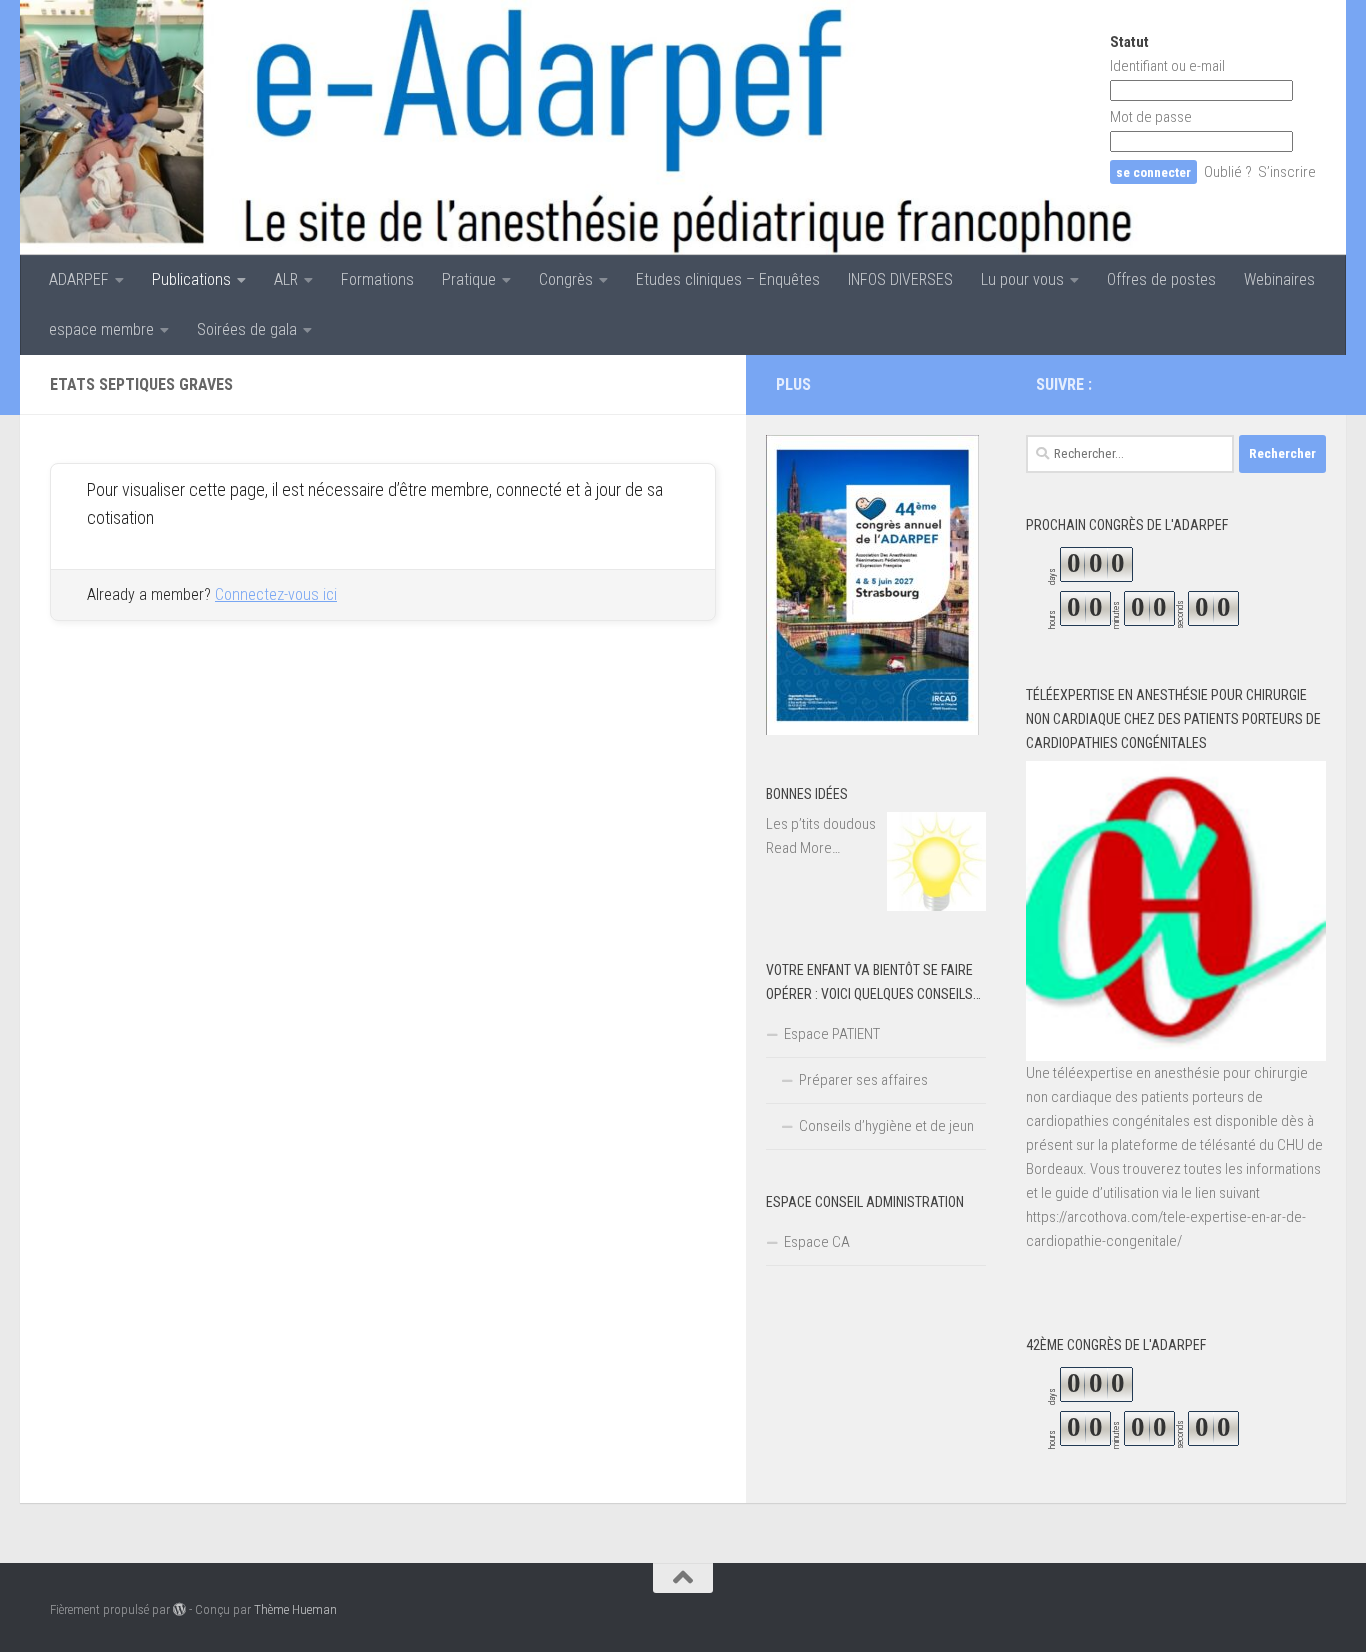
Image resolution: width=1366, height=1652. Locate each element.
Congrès (566, 279)
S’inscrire (1287, 172)
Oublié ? (1228, 172)
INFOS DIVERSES (900, 279)
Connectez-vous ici (276, 594)
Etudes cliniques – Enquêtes (728, 279)
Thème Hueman (295, 1609)
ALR (286, 279)
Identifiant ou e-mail (1167, 66)
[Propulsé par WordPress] (179, 1609)
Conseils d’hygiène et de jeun (886, 1126)
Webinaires (1279, 279)
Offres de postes (1161, 279)
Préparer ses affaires (863, 1080)
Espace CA (817, 1242)
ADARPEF (79, 279)
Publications (191, 279)
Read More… (803, 849)
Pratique (469, 279)
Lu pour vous (1022, 279)
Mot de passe (1151, 117)
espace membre (101, 329)
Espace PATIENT (832, 1034)
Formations (377, 279)
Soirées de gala (247, 329)
